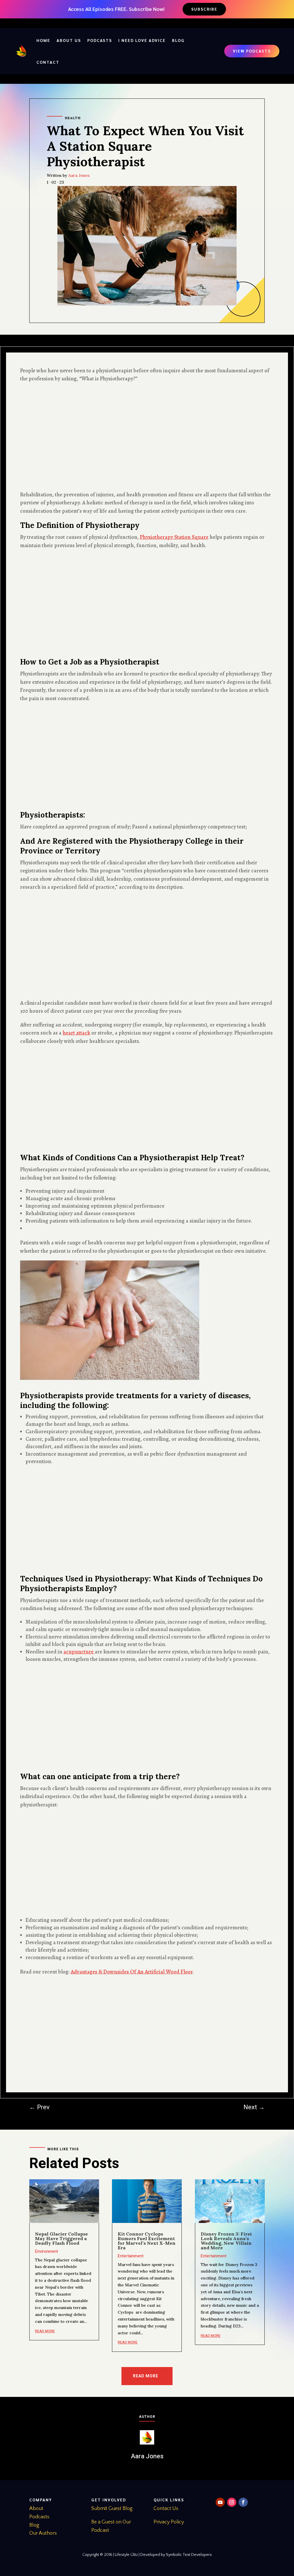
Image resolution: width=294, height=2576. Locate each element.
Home (43, 40)
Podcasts (100, 40)
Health (73, 118)
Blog (178, 40)
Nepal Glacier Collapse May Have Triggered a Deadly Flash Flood (61, 2238)
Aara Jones (79, 175)
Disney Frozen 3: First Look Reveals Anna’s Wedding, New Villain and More (226, 2241)
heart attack (76, 1033)
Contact (48, 62)
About (36, 2509)
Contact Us (166, 2509)
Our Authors (43, 2533)
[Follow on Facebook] (243, 2502)
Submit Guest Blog (112, 2509)
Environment (47, 2251)
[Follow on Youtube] (220, 2502)
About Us (69, 40)
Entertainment (131, 2256)
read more (45, 2331)
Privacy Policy (169, 2522)
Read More (146, 2376)
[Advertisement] (147, 437)
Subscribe (204, 9)
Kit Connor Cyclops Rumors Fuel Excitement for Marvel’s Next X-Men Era (147, 2241)
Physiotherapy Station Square (174, 537)
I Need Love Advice (142, 40)
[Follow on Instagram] (232, 2502)
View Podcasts (252, 51)
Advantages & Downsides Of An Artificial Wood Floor (132, 1972)
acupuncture (79, 1652)
